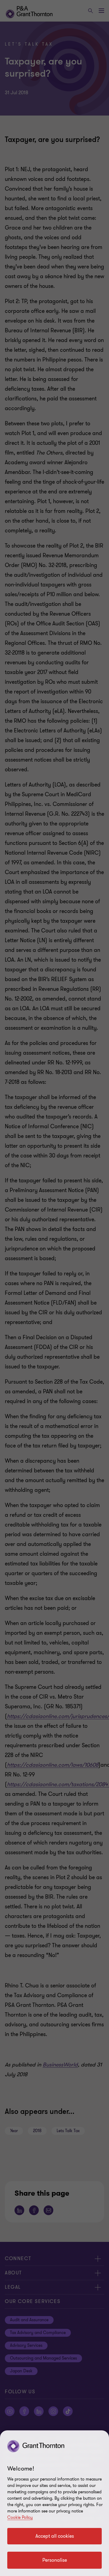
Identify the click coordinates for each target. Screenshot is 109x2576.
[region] (54, 2503)
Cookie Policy (20, 2517)
